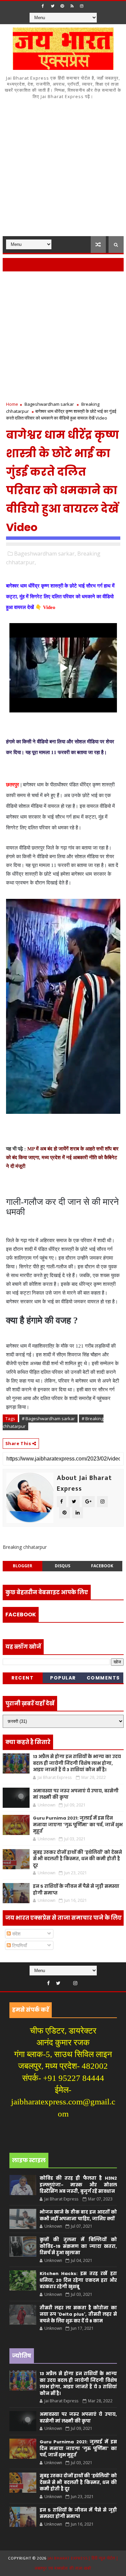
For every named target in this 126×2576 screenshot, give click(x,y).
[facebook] (43, 6)
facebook (102, 1566)
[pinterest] (62, 6)
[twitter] (52, 6)
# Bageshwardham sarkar (48, 1418)
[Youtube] (67, 1981)
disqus (62, 1566)
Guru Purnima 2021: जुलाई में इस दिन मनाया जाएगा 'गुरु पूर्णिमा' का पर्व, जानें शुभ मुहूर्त (78, 1825)
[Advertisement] (63, 170)
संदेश (16, 1934)
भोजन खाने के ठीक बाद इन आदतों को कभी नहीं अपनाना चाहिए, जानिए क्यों (78, 2215)
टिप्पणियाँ (19, 1945)
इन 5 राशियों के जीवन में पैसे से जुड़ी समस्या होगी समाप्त (78, 2513)
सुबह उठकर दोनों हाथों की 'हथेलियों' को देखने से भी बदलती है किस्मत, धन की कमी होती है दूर (77, 1859)
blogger (23, 1566)
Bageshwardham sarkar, (45, 554)
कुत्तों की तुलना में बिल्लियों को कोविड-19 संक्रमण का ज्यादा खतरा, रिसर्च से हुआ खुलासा (78, 2246)
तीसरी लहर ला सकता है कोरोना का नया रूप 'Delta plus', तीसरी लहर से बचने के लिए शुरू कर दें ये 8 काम (78, 2314)
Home (12, 404)
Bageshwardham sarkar (49, 404)
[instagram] (82, 6)
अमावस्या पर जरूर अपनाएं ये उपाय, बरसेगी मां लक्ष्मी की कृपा (78, 2418)
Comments (103, 1678)
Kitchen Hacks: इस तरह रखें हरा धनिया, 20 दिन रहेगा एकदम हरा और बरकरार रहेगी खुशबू (78, 2280)
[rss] (72, 6)
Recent (23, 1678)
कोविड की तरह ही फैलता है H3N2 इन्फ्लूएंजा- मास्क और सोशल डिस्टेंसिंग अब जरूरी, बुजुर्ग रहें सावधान (78, 2185)
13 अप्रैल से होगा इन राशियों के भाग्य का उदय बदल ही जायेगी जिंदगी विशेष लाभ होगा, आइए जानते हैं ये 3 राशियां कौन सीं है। (77, 1763)
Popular (63, 1678)
